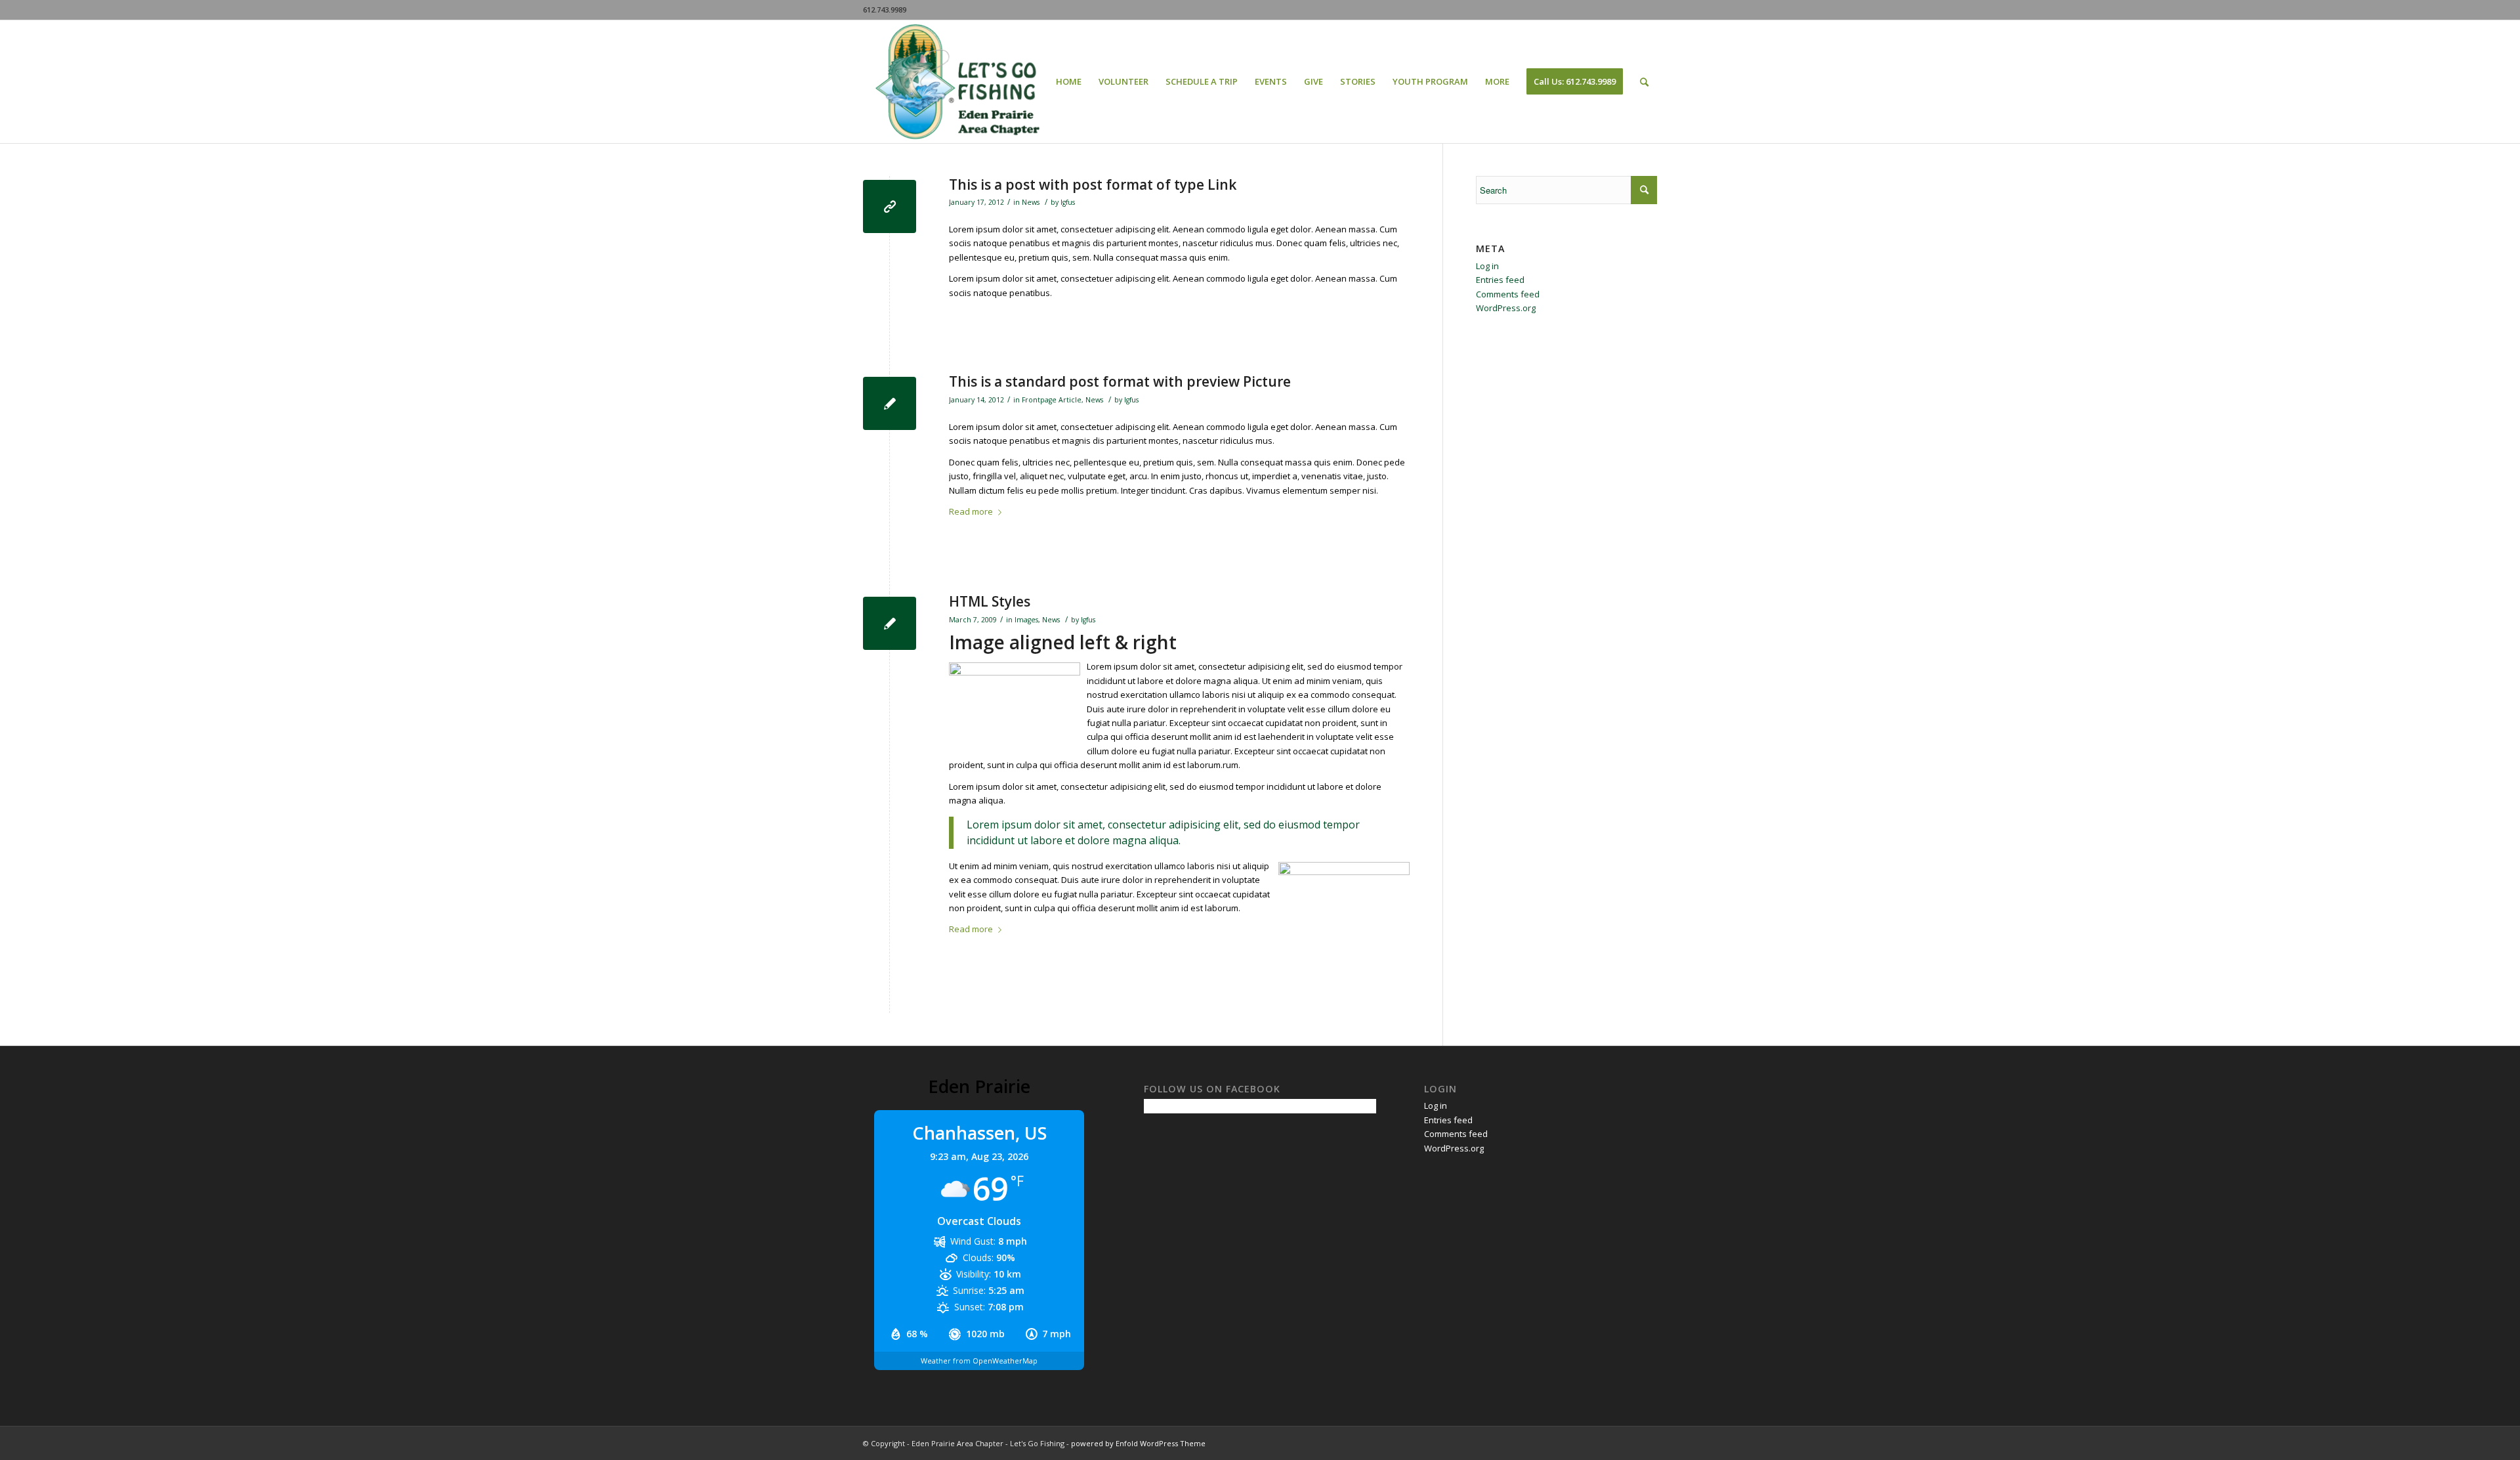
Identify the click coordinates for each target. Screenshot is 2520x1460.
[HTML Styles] (890, 623)
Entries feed (1500, 280)
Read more (971, 511)
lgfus (1068, 202)
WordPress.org (1506, 308)
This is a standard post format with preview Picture (1120, 381)
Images (1026, 620)
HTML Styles (990, 601)
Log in (1487, 266)
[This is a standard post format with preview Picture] (890, 403)
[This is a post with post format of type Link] (890, 206)
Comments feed (1508, 294)
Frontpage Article (1052, 400)
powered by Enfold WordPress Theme (1138, 1443)
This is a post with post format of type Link (1093, 184)
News (1031, 202)
